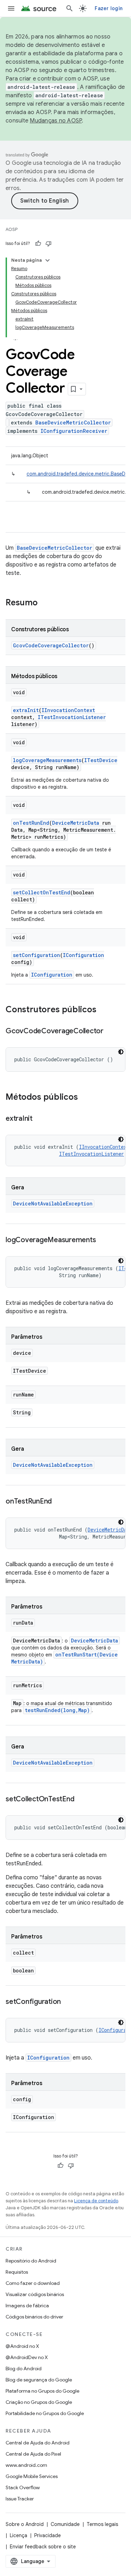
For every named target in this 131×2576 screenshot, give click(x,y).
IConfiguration (83, 955)
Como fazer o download (33, 2283)
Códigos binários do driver (34, 2317)
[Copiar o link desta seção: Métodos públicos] (85, 1098)
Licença (19, 2535)
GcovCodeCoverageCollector (51, 645)
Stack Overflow (23, 2487)
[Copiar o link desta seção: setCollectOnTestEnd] (81, 1800)
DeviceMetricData (76, 823)
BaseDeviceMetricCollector (73, 423)
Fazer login (109, 8)
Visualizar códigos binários (35, 2294)
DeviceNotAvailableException (53, 1203)
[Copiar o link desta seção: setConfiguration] (68, 2002)
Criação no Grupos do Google (39, 2402)
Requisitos (17, 2272)
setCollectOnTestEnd (42, 892)
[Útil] (38, 244)
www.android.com (26, 2465)
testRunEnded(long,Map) (57, 1710)
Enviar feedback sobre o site (43, 2547)
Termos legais (102, 2524)
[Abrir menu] (11, 8)
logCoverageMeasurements (47, 760)
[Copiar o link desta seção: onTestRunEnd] (59, 1502)
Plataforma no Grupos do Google (42, 2391)
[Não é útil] (49, 244)
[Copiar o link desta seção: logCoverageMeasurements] (103, 1240)
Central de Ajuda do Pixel (33, 2454)
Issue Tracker (20, 2499)
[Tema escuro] (121, 1052)
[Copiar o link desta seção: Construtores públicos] (103, 1010)
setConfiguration (37, 955)
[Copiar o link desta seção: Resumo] (45, 603)
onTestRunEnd (31, 823)
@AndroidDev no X (27, 2357)
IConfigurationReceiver (74, 431)
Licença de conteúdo (96, 2201)
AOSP (12, 229)
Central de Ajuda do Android (38, 2443)
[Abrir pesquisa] (70, 8)
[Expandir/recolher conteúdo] (48, 260)
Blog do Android (24, 2369)
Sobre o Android (25, 2524)
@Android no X (22, 2346)
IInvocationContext (68, 710)
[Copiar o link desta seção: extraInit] (39, 1119)
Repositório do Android (31, 2261)
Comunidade (65, 2524)
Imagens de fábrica (27, 2306)
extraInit (26, 710)
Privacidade (48, 2535)
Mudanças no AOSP (56, 121)
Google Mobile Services (32, 2476)
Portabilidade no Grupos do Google (45, 2413)
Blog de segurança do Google (39, 2380)
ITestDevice (101, 760)
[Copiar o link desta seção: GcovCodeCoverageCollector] (110, 1032)
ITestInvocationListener (72, 717)
